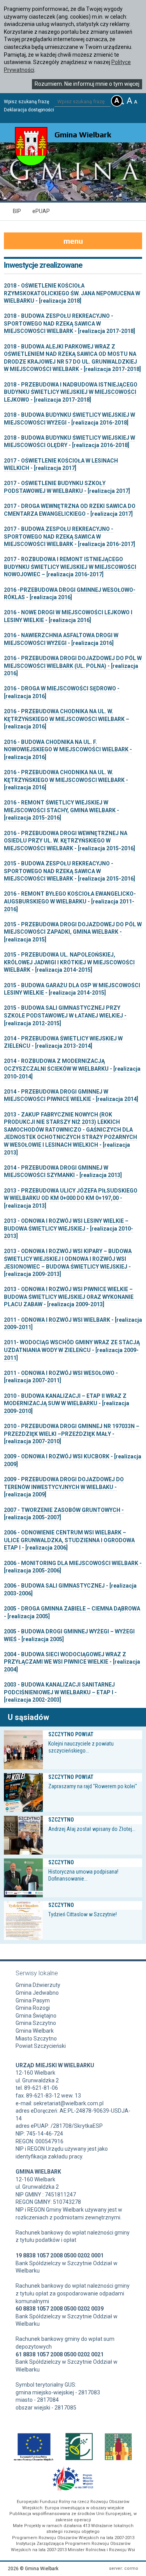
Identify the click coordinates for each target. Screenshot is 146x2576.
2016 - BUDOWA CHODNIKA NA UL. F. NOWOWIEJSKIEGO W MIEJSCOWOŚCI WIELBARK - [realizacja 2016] (68, 750)
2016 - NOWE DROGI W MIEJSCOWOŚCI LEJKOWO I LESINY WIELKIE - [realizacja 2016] (68, 616)
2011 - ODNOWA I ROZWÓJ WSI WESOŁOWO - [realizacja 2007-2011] (61, 1377)
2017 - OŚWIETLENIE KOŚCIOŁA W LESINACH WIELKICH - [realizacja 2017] (61, 465)
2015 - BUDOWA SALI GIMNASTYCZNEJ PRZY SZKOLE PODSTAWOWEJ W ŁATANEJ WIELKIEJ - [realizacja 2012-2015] (65, 1015)
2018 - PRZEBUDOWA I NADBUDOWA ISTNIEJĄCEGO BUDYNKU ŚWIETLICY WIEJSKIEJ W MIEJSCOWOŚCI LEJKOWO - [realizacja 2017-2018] (71, 392)
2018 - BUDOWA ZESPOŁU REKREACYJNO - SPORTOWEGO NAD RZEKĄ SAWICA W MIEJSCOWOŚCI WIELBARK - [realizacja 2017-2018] (69, 323)
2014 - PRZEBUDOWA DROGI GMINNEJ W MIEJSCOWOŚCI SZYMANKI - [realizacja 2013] (63, 1172)
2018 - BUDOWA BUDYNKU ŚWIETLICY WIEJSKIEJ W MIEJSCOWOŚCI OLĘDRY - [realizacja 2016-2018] (69, 442)
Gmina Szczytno (36, 2023)
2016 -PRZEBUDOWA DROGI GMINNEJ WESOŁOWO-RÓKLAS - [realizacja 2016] (70, 594)
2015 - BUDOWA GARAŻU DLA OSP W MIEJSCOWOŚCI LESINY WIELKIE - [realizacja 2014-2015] (72, 989)
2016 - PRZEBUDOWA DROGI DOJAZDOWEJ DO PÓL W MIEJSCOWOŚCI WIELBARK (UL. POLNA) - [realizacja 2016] (73, 666)
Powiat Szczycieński (41, 2046)
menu (73, 241)
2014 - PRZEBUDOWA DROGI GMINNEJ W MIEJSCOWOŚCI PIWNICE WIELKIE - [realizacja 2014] (71, 1096)
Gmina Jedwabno (37, 1993)
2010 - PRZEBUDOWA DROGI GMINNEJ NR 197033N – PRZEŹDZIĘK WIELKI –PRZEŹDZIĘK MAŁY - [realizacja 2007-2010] (72, 1434)
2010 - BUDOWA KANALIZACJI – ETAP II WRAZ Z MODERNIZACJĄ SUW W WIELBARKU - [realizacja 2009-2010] (67, 1403)
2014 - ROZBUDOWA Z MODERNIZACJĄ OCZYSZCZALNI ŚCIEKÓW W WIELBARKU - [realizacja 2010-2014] (72, 1069)
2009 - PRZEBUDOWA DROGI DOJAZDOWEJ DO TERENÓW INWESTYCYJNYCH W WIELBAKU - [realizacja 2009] (64, 1487)
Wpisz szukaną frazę (26, 102)
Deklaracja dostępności (29, 110)
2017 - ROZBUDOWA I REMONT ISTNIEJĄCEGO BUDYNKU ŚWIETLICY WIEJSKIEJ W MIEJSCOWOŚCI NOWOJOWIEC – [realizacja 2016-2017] (70, 567)
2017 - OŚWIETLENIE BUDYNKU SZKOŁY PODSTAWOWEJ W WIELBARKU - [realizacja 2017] (67, 487)
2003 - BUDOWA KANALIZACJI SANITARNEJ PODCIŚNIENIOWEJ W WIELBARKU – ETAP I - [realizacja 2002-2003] (60, 1692)
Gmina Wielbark (35, 2031)
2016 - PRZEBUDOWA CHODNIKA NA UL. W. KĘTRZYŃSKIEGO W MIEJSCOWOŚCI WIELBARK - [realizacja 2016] (66, 780)
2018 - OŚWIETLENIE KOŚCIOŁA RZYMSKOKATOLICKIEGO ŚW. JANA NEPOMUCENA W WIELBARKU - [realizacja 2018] (72, 293)
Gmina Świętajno (36, 2016)
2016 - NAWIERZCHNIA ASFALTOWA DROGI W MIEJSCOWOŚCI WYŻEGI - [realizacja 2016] (61, 639)
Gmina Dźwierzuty (38, 1985)
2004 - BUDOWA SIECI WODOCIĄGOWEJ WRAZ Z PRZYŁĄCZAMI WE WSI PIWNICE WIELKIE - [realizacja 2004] (72, 1662)
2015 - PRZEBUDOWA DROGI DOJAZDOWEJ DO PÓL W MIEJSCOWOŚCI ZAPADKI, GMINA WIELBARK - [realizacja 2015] (73, 932)
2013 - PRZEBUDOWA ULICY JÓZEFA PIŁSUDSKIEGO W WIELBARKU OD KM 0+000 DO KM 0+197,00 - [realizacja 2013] (71, 1198)
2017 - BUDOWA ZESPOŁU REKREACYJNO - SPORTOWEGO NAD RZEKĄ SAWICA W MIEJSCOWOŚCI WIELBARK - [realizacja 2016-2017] (69, 537)
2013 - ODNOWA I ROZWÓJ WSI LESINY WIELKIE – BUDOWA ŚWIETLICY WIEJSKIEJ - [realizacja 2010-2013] (69, 1228)
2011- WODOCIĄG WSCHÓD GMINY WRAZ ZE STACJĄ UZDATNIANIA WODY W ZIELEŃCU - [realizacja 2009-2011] (72, 1350)
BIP (17, 211)
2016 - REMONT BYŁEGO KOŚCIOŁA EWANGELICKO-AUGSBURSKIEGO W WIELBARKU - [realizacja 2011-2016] (70, 901)
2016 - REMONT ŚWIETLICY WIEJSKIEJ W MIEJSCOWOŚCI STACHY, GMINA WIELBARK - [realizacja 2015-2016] (62, 810)
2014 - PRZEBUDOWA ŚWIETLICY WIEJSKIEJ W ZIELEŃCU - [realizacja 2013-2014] (63, 1042)
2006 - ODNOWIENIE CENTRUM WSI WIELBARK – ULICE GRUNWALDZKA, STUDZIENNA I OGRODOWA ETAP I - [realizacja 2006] (69, 1540)
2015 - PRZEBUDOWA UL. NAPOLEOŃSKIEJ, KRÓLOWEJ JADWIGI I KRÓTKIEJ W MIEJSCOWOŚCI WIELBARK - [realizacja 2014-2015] (69, 962)
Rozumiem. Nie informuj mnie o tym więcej (87, 84)
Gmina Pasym (33, 2000)
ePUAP (41, 211)
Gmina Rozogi (33, 2008)
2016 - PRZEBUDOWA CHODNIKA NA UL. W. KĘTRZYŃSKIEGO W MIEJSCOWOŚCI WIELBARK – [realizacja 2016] (67, 719)
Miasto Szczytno (36, 2039)
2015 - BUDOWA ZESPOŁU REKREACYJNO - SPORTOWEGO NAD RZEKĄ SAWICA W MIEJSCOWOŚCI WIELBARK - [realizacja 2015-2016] (69, 871)
